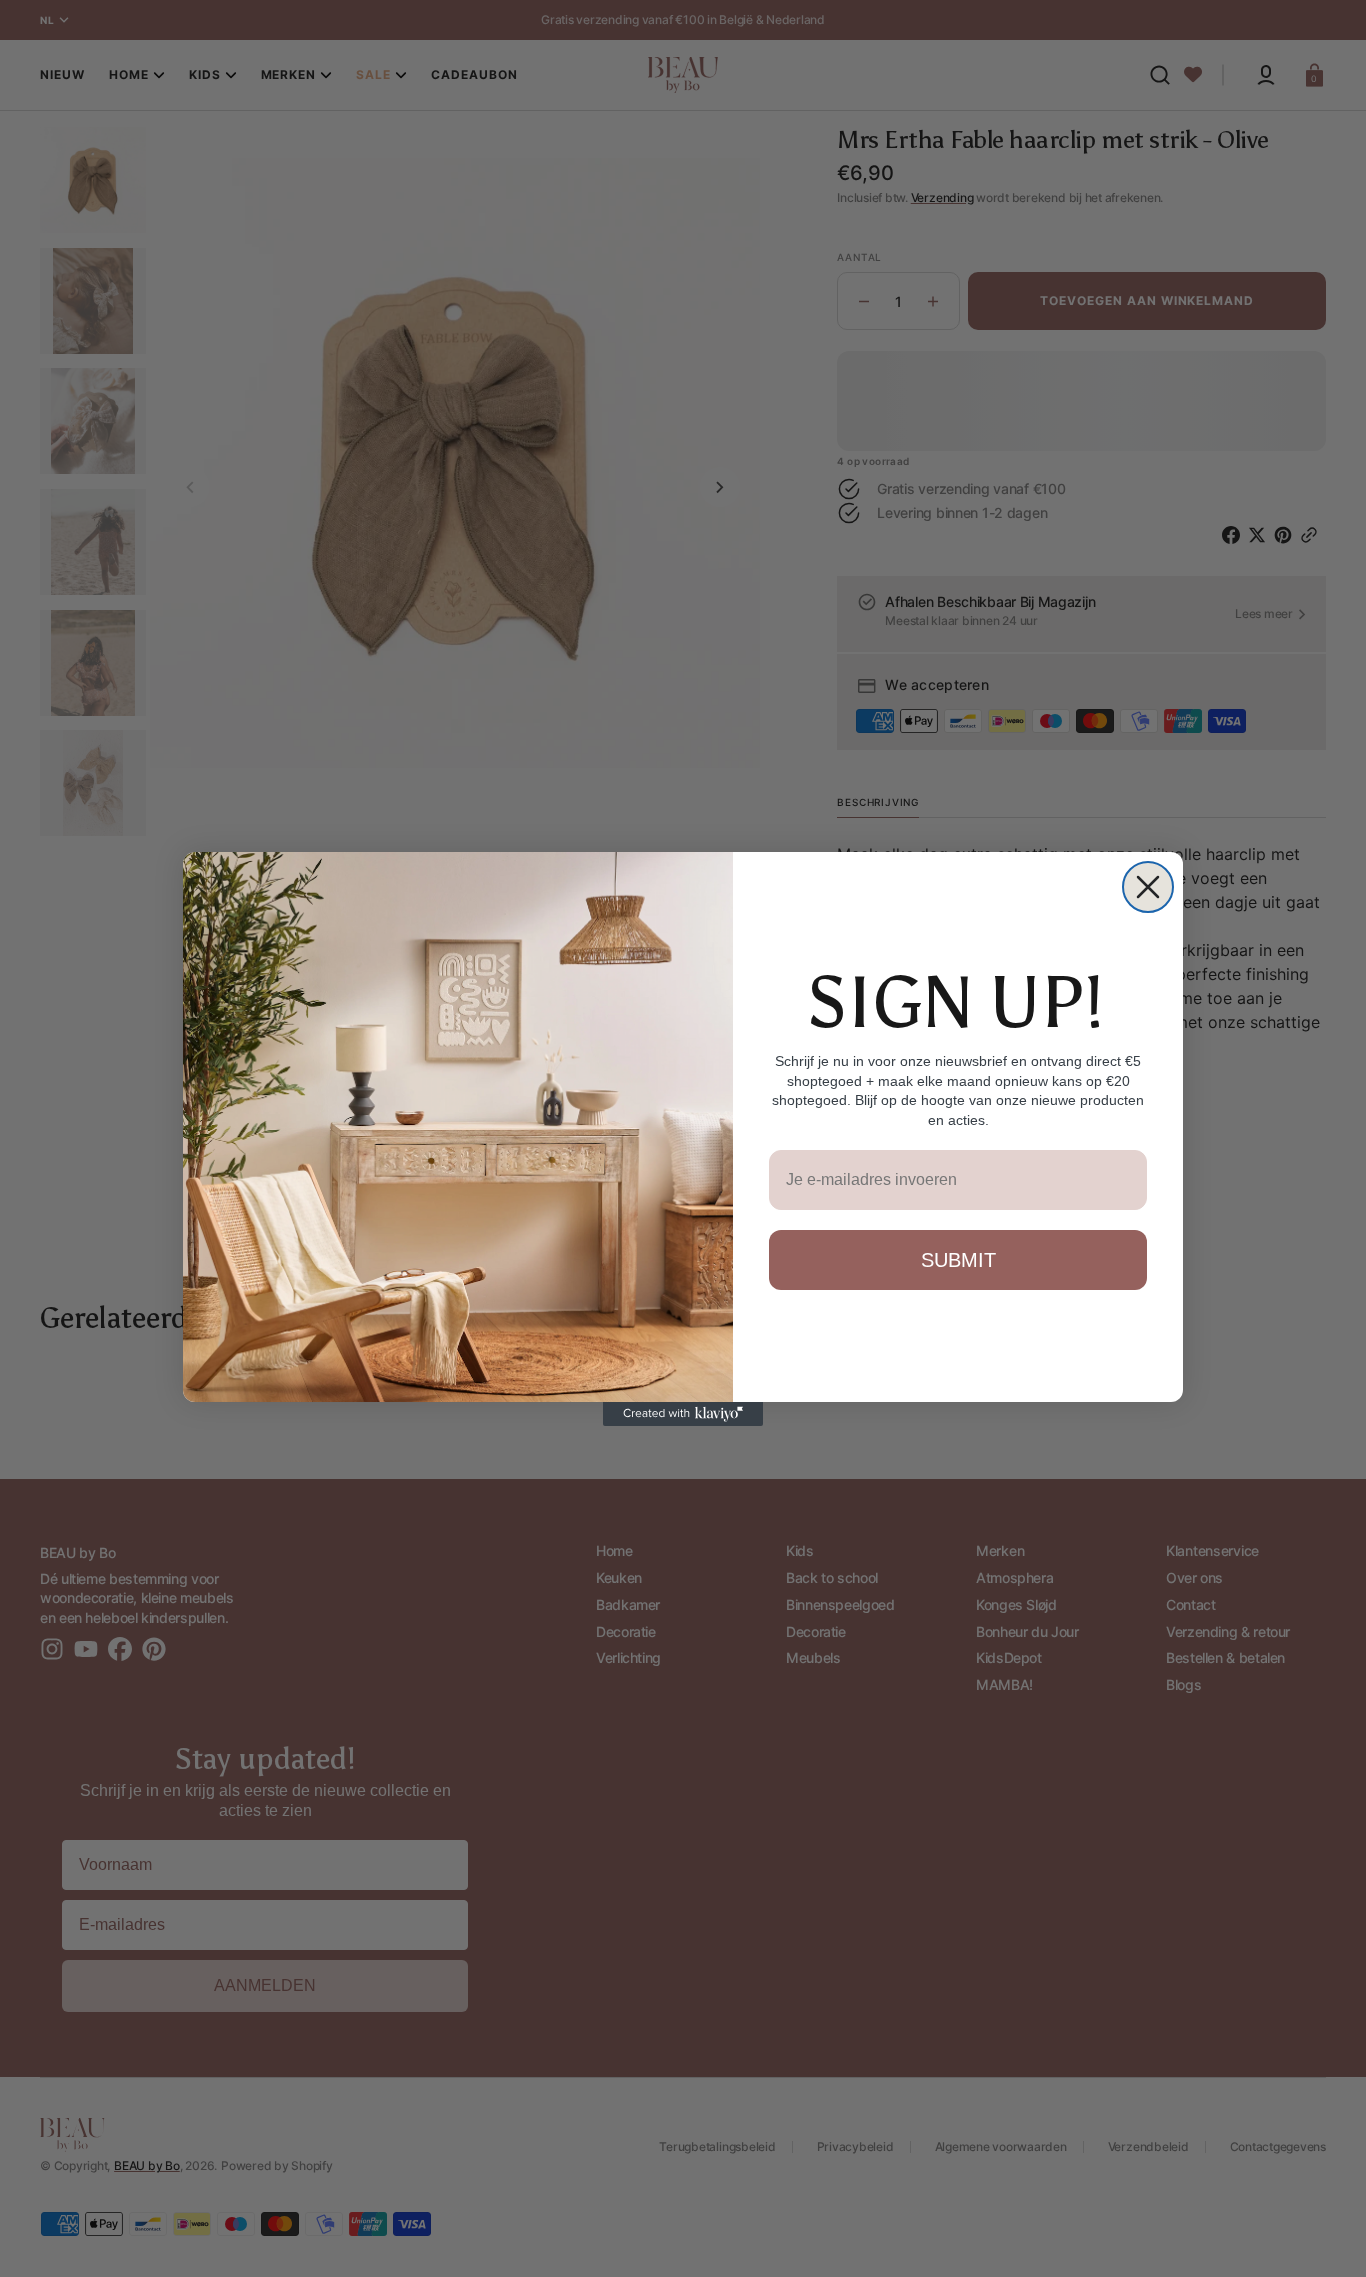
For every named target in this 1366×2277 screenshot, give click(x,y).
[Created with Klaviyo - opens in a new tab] (683, 1414)
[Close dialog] (1148, 887)
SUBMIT (958, 1260)
